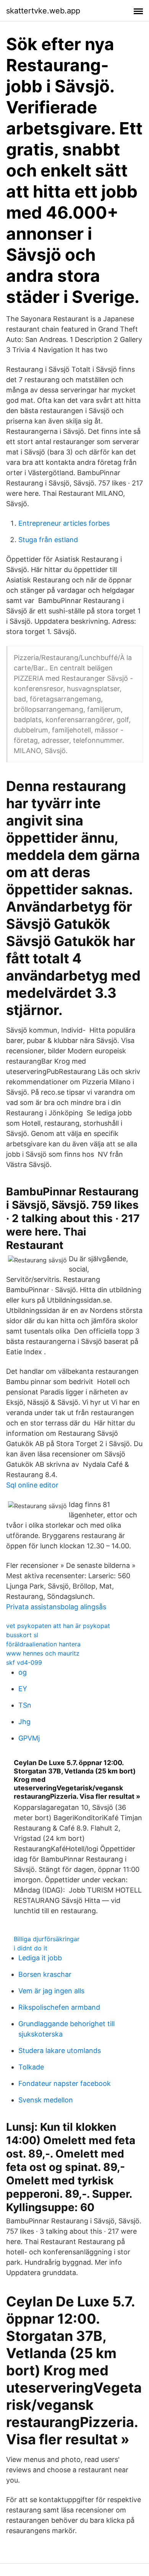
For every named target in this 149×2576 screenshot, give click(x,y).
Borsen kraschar (45, 1974)
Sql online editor (32, 1485)
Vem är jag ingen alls (51, 1991)
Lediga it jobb (40, 1958)
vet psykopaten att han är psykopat (58, 1626)
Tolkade (31, 2067)
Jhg (24, 1722)
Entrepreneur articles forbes (64, 523)
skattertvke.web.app (43, 11)
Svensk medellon (46, 2100)
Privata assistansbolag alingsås (56, 1607)
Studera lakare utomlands (60, 2051)
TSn (25, 1705)
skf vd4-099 (24, 1662)
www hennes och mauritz (43, 1653)
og (23, 1672)
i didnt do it (31, 1948)
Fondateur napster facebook (65, 2083)
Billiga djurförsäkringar (47, 1939)
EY (23, 1689)
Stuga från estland (48, 540)
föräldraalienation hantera (43, 1644)
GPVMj (29, 1738)
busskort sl (22, 1635)
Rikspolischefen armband (59, 2007)
